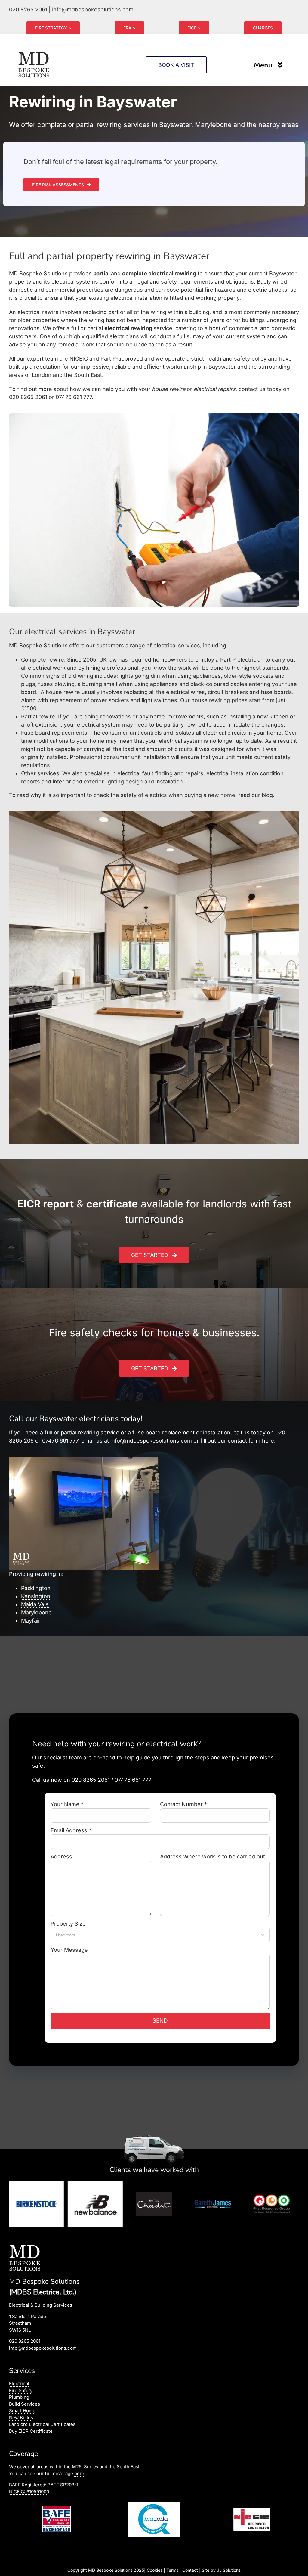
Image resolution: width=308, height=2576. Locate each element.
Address (61, 1857)
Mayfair (31, 1621)
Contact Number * (183, 1804)
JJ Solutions (229, 2570)
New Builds (21, 2418)
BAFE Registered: (44, 2485)
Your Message (69, 1950)
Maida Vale (35, 1604)
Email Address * (71, 1830)
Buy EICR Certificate (31, 2431)
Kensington (36, 1596)
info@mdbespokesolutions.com (93, 9)
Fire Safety (21, 2390)
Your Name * (67, 1804)
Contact (190, 2570)
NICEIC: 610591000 (29, 2492)
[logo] (34, 52)
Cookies (155, 2570)
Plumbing (19, 2397)
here (79, 2474)
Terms (172, 2570)
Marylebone (36, 1612)
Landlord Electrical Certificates (42, 2424)
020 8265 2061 (28, 9)
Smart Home (22, 2411)
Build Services (25, 2404)
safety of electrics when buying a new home (178, 795)
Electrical (19, 2384)
